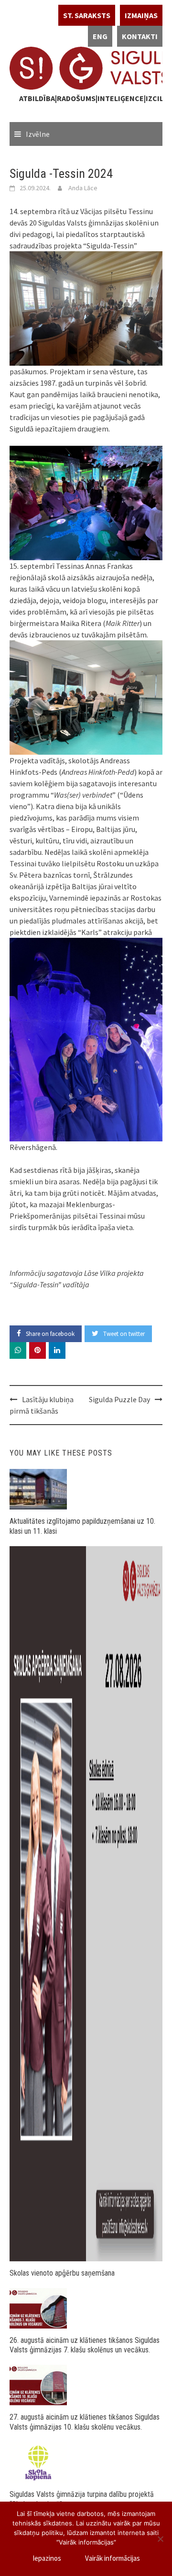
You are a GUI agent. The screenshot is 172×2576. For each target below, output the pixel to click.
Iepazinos (47, 2558)
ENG (100, 36)
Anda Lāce (83, 188)
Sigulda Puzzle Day (119, 1399)
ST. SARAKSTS (87, 15)
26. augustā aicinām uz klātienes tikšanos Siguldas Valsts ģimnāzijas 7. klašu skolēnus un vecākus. (85, 2345)
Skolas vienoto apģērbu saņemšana (62, 2273)
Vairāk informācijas (113, 2558)
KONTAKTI (140, 36)
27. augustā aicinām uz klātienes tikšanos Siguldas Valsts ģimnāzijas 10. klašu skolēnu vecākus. (85, 2422)
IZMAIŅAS (141, 15)
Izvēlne (38, 134)
